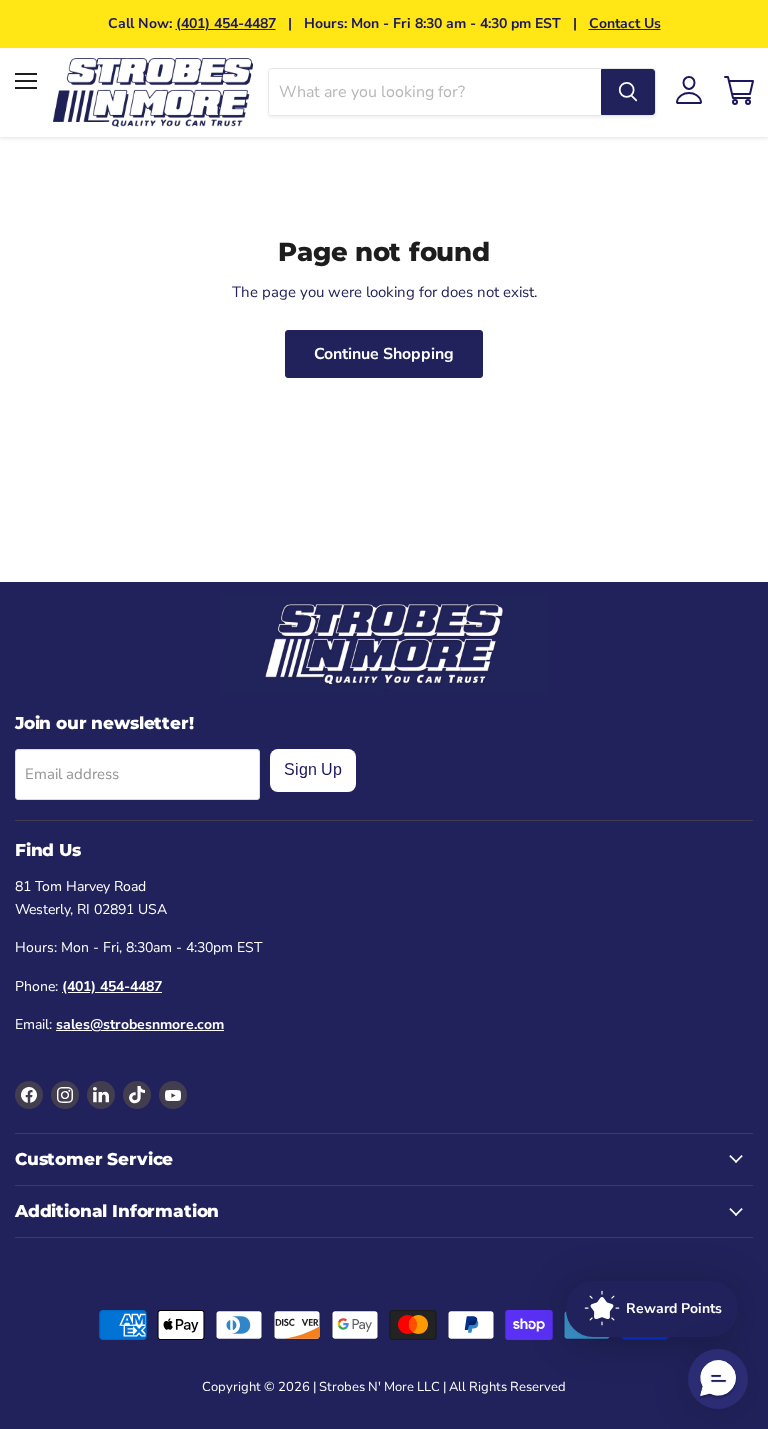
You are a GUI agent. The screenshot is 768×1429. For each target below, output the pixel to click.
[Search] (628, 92)
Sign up (313, 769)
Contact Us (625, 23)
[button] (718, 1379)
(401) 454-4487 (226, 23)
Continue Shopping (384, 354)
